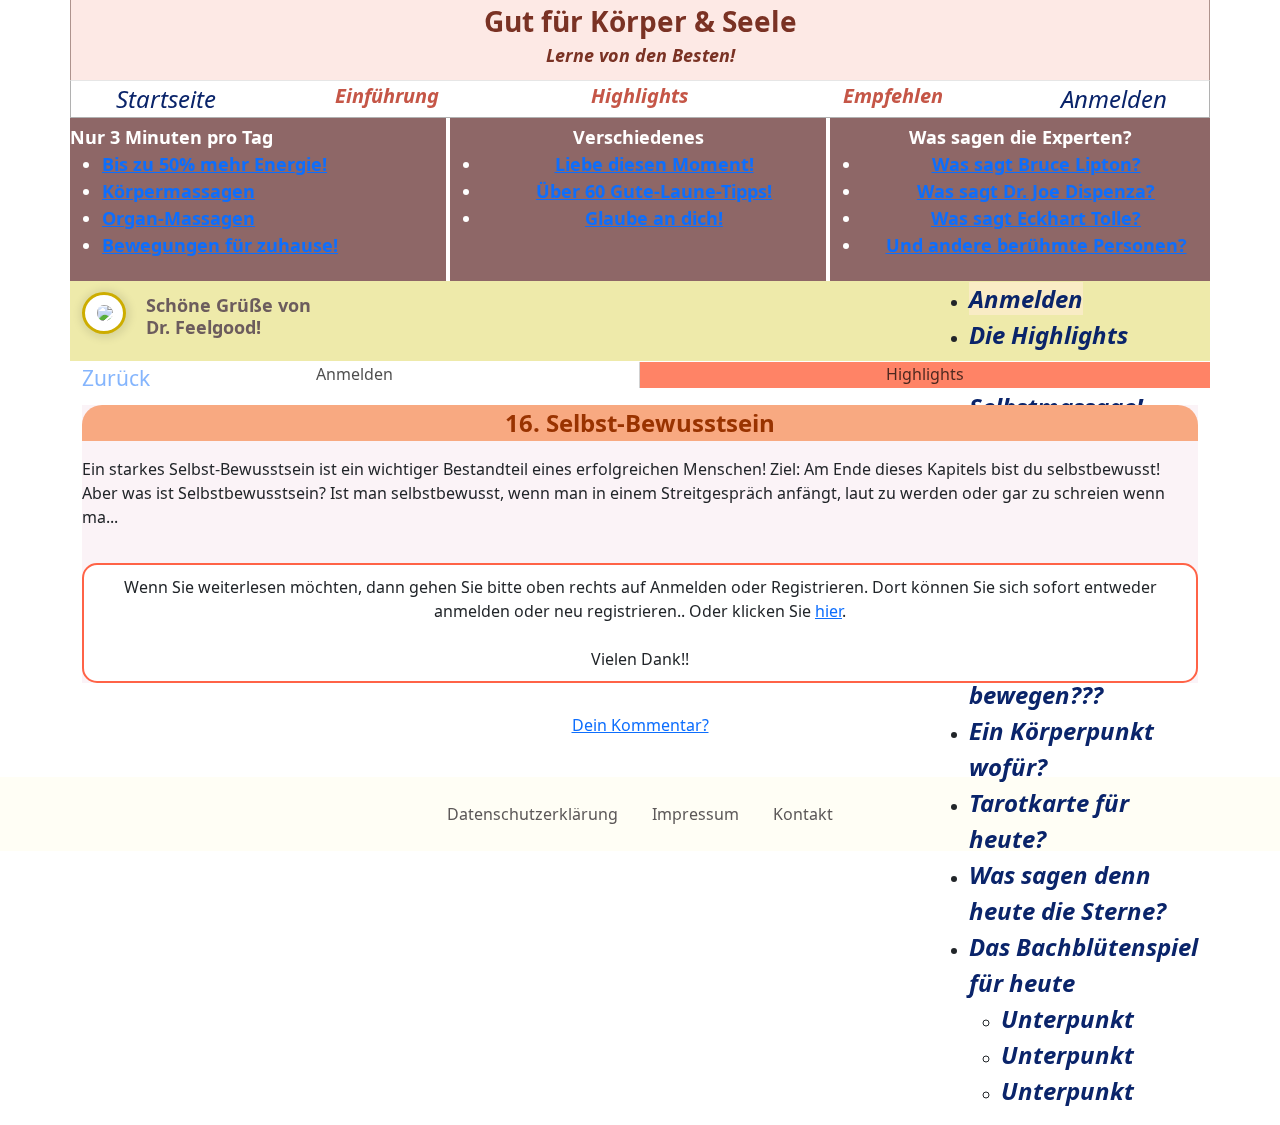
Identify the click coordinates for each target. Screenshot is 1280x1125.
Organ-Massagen (178, 218)
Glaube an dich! (654, 218)
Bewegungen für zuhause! (220, 245)
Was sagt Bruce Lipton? (1036, 164)
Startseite (166, 98)
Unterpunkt (1067, 1018)
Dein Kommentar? (640, 725)
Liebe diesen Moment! (654, 164)
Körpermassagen (178, 191)
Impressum (695, 814)
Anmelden (1114, 98)
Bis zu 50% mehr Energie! (214, 164)
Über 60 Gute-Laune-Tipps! (654, 191)
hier (828, 611)
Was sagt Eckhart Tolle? (1036, 218)
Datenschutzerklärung (532, 814)
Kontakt (803, 814)
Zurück (116, 378)
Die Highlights (1048, 334)
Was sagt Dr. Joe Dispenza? (1036, 191)
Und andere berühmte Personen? (1036, 245)
